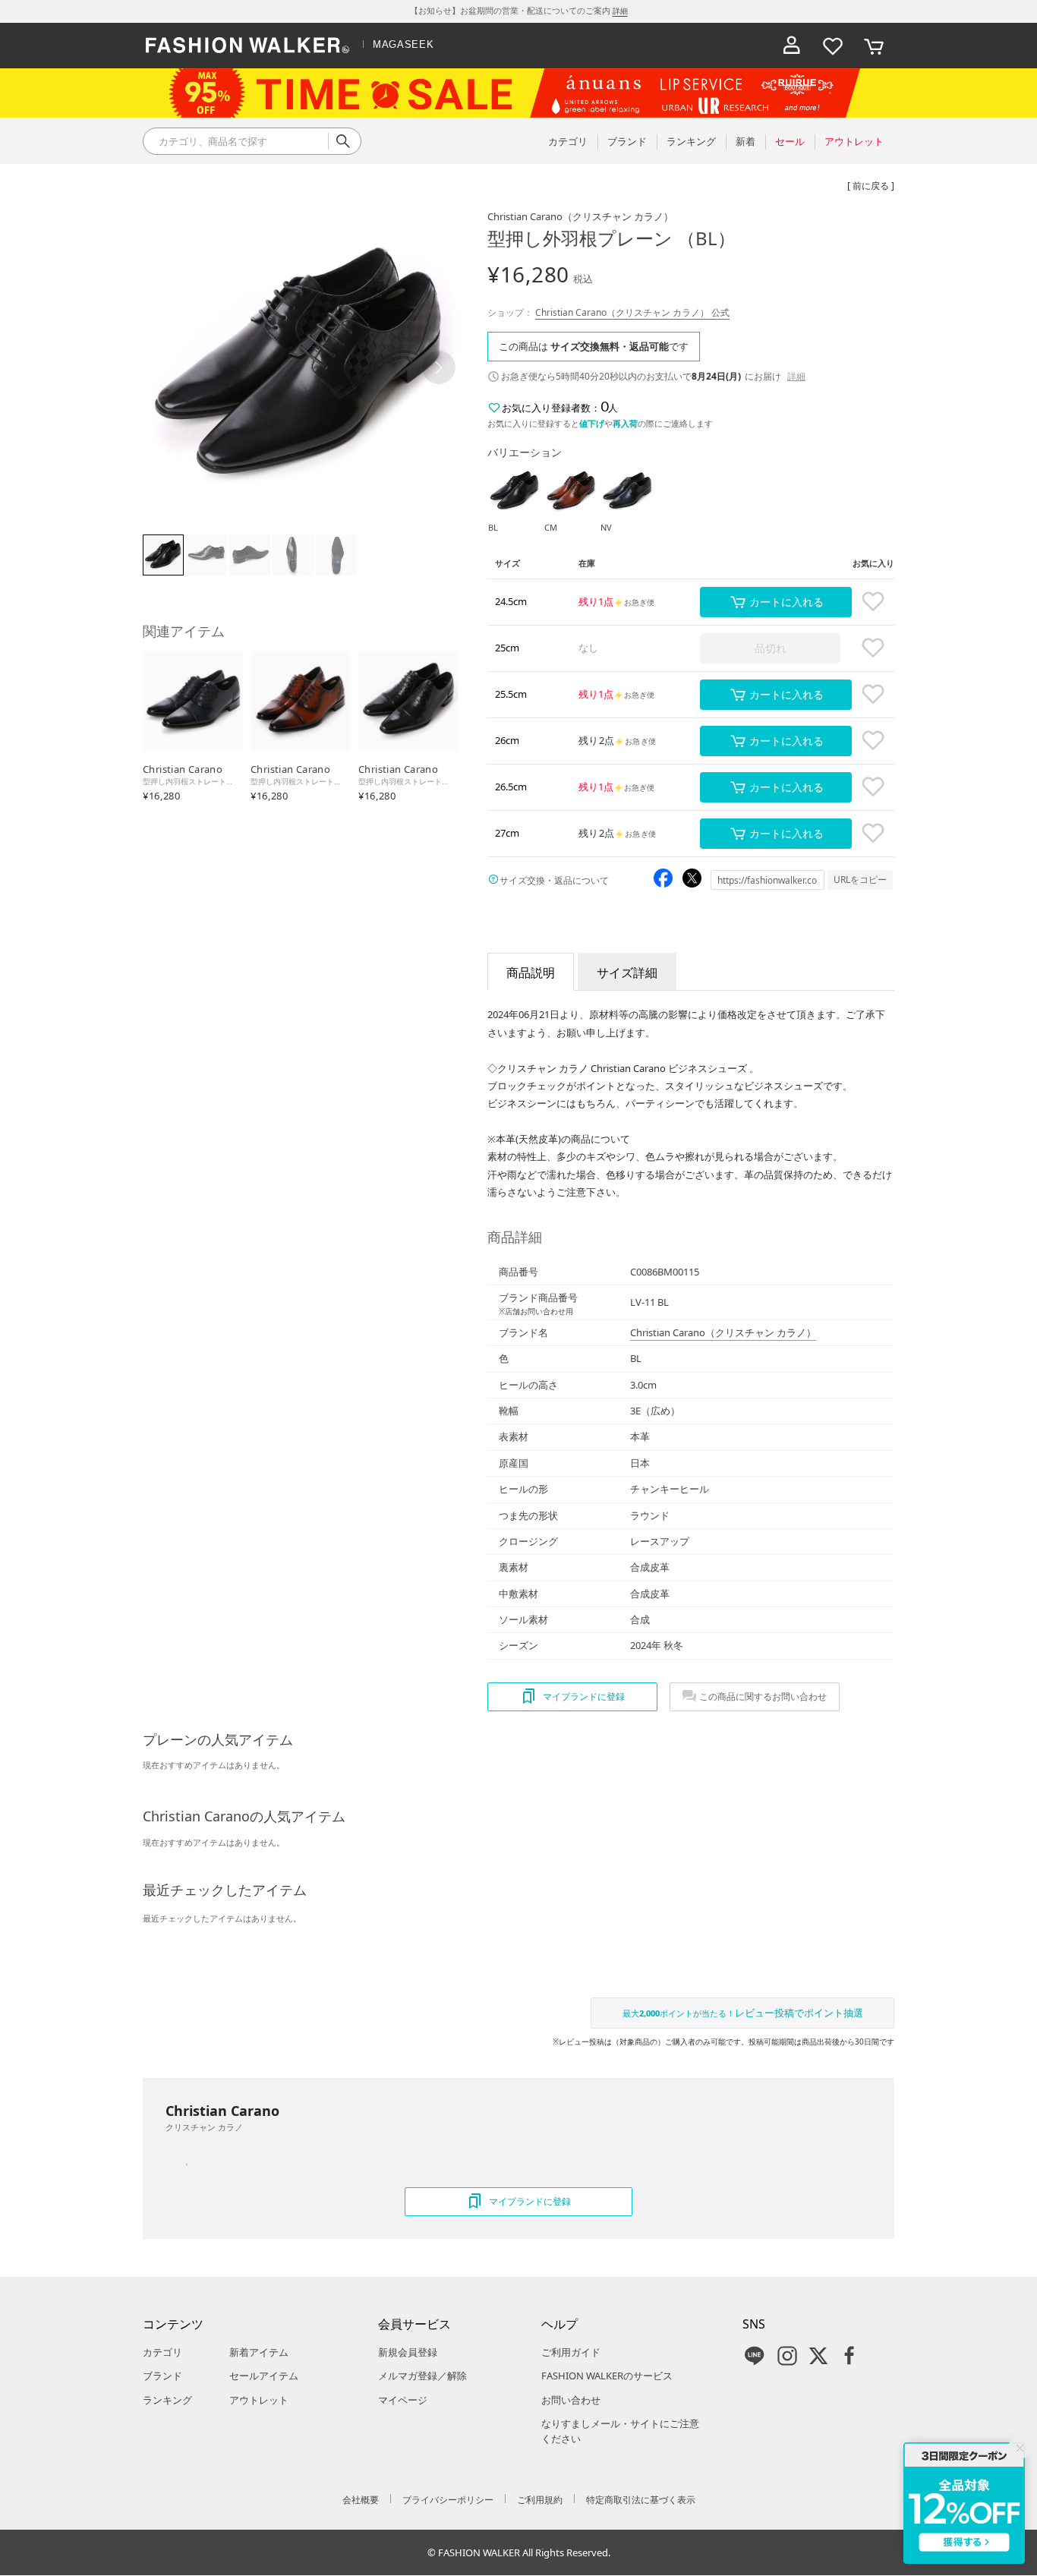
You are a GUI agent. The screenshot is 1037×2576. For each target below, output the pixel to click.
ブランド (162, 2376)
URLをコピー (860, 880)
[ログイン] (792, 46)
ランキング (167, 2400)
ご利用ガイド (571, 2352)
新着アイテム (259, 2352)
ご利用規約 (540, 2500)
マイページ (403, 2400)
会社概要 (361, 2500)
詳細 (620, 11)
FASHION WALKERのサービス (607, 2376)
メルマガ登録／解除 (422, 2376)
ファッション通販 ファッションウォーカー (247, 46)
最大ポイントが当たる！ (743, 2013)
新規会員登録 (408, 2352)
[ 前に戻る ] (871, 186)
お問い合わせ (571, 2400)
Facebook (849, 2356)
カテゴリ (162, 2352)
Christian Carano (580, 216)
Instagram (787, 2356)
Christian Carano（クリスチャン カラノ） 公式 (632, 312)
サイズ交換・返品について (554, 880)
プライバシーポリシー (448, 2500)
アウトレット (259, 2400)
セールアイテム (264, 2376)
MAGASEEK (403, 44)
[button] (439, 367)
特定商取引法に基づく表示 (641, 2500)
